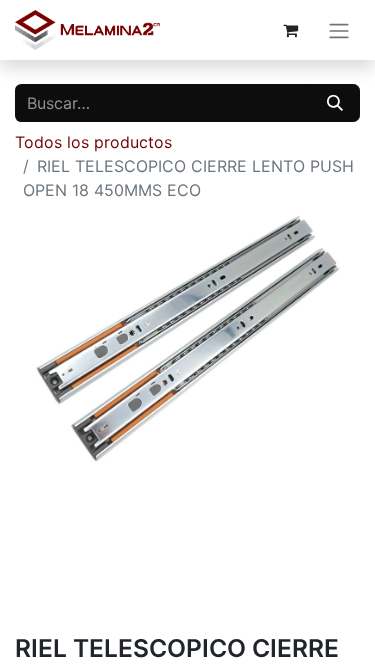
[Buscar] (335, 103)
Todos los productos (93, 142)
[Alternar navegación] (339, 30)
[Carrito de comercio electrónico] (290, 30)
